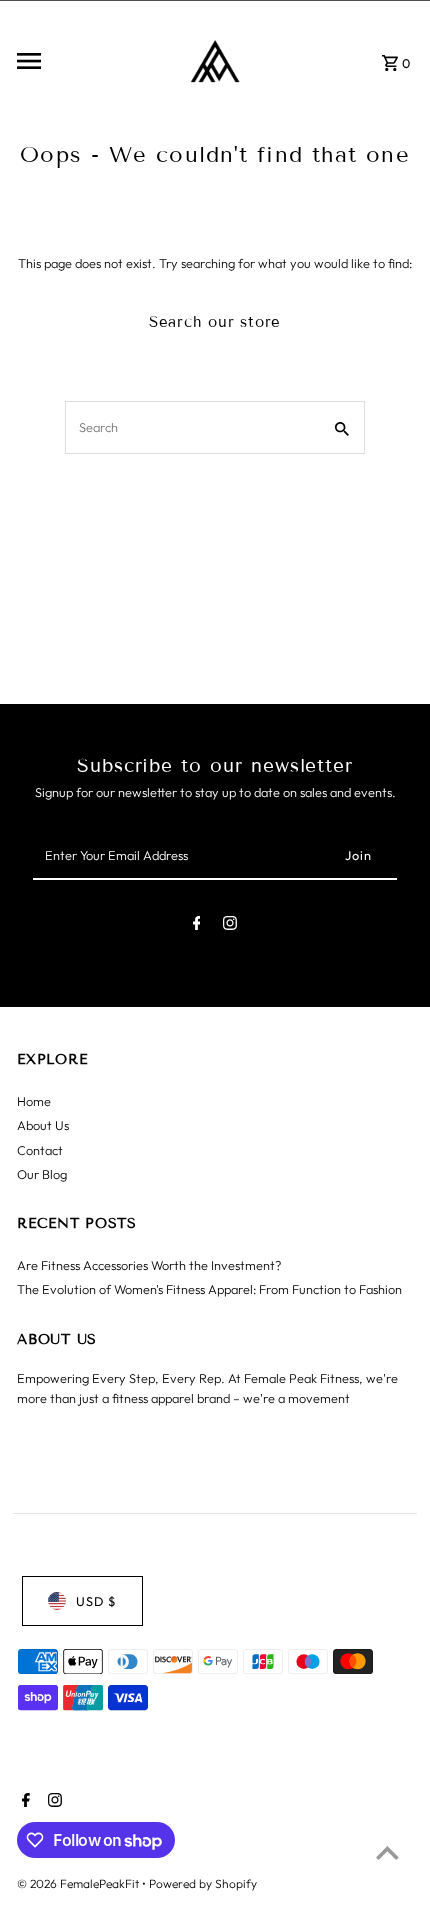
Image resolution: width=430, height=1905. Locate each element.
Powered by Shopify (203, 1883)
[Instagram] (230, 926)
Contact (40, 1150)
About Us (43, 1125)
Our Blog (42, 1174)
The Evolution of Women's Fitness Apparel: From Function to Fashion (209, 1289)
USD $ (96, 1601)
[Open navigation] (85, 61)
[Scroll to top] (387, 1852)
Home (34, 1101)
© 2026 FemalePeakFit (79, 1883)
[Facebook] (197, 926)
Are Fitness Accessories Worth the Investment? (149, 1265)
